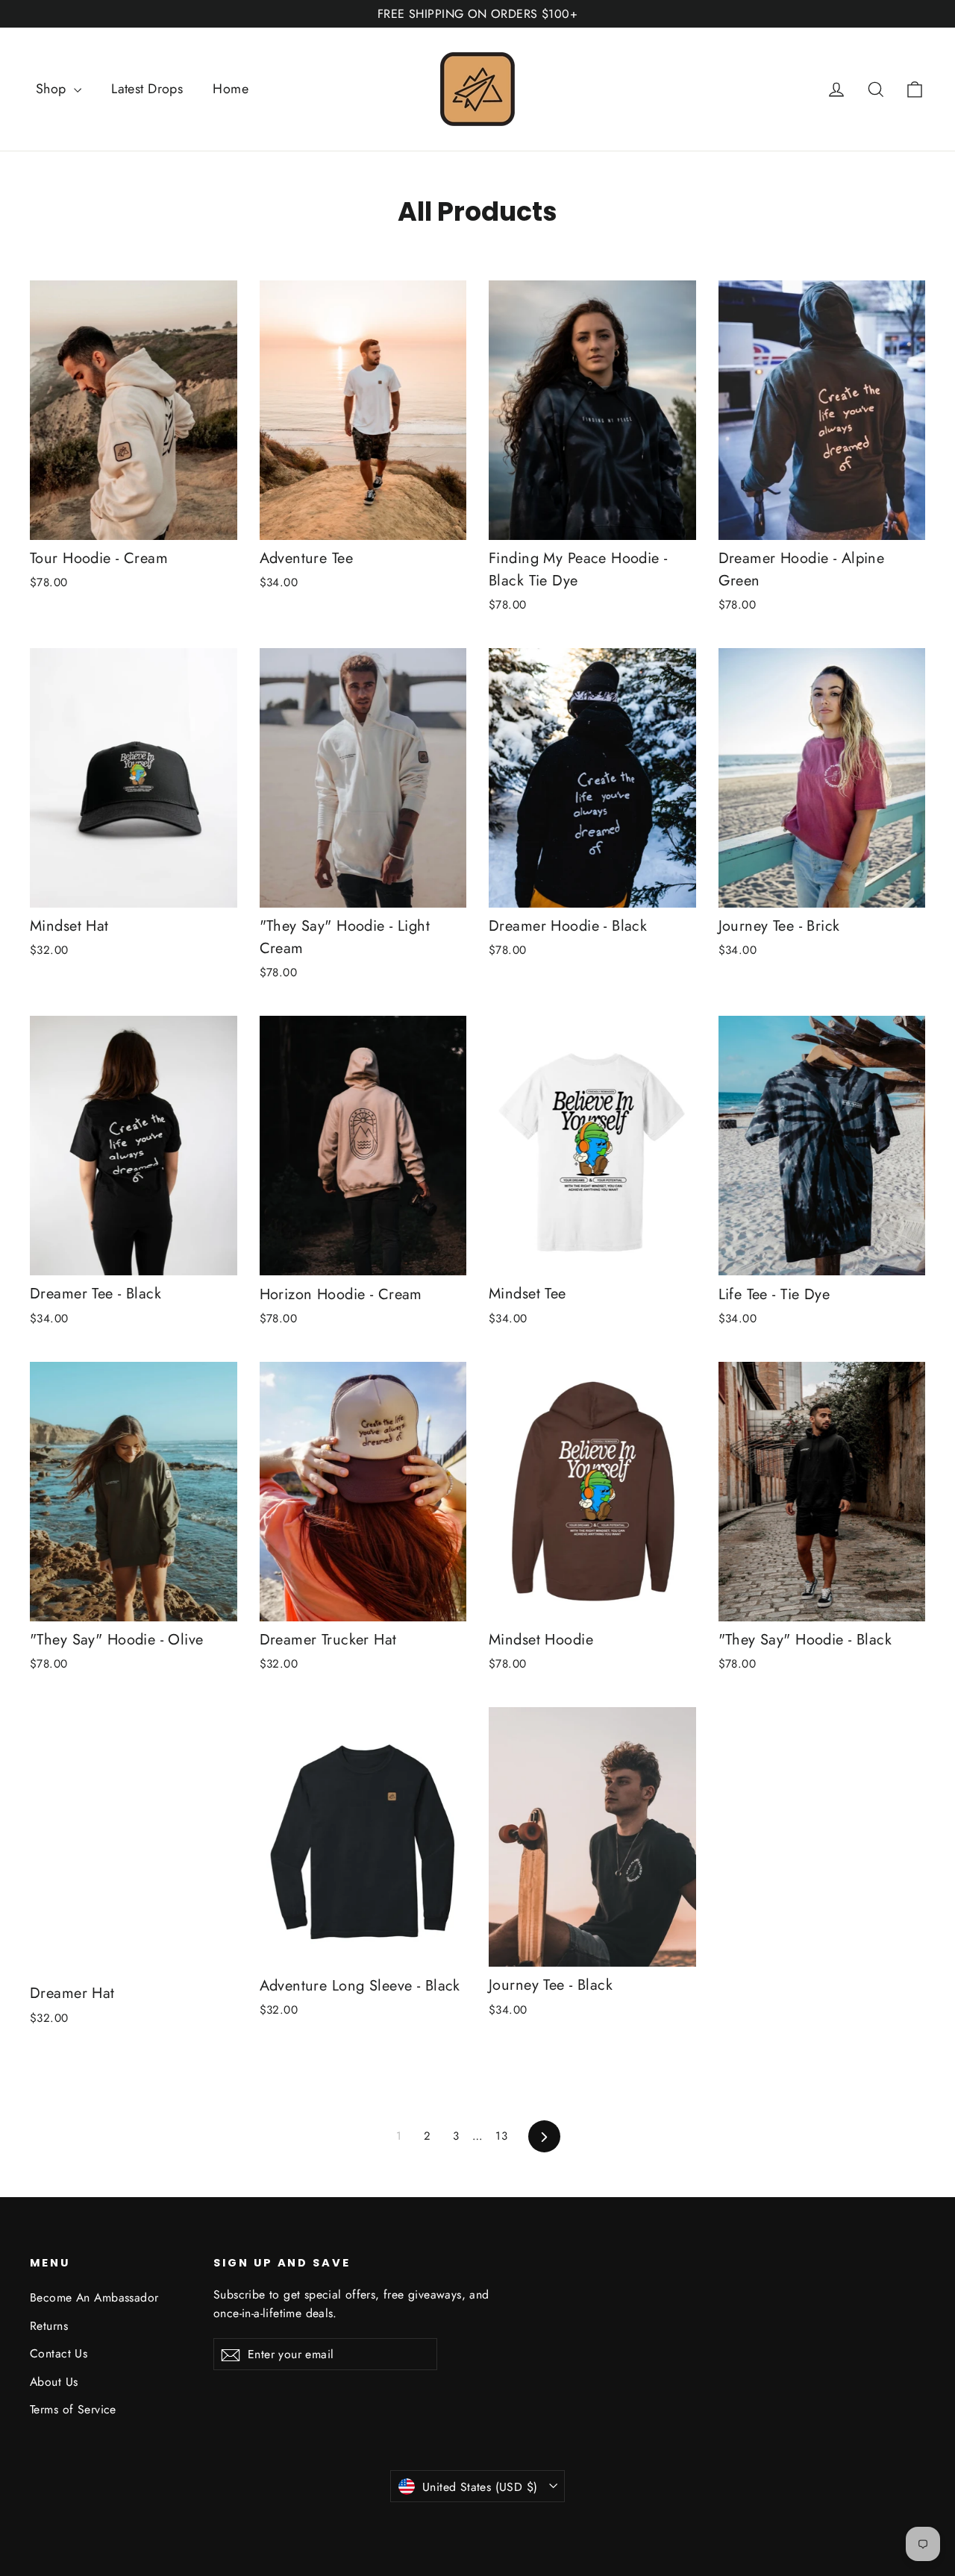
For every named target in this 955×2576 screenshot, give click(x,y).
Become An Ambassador (94, 2297)
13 (501, 2136)
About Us (54, 2382)
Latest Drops (147, 89)
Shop (53, 89)
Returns (49, 2326)
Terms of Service (73, 2409)
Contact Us (59, 2353)
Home (231, 89)
